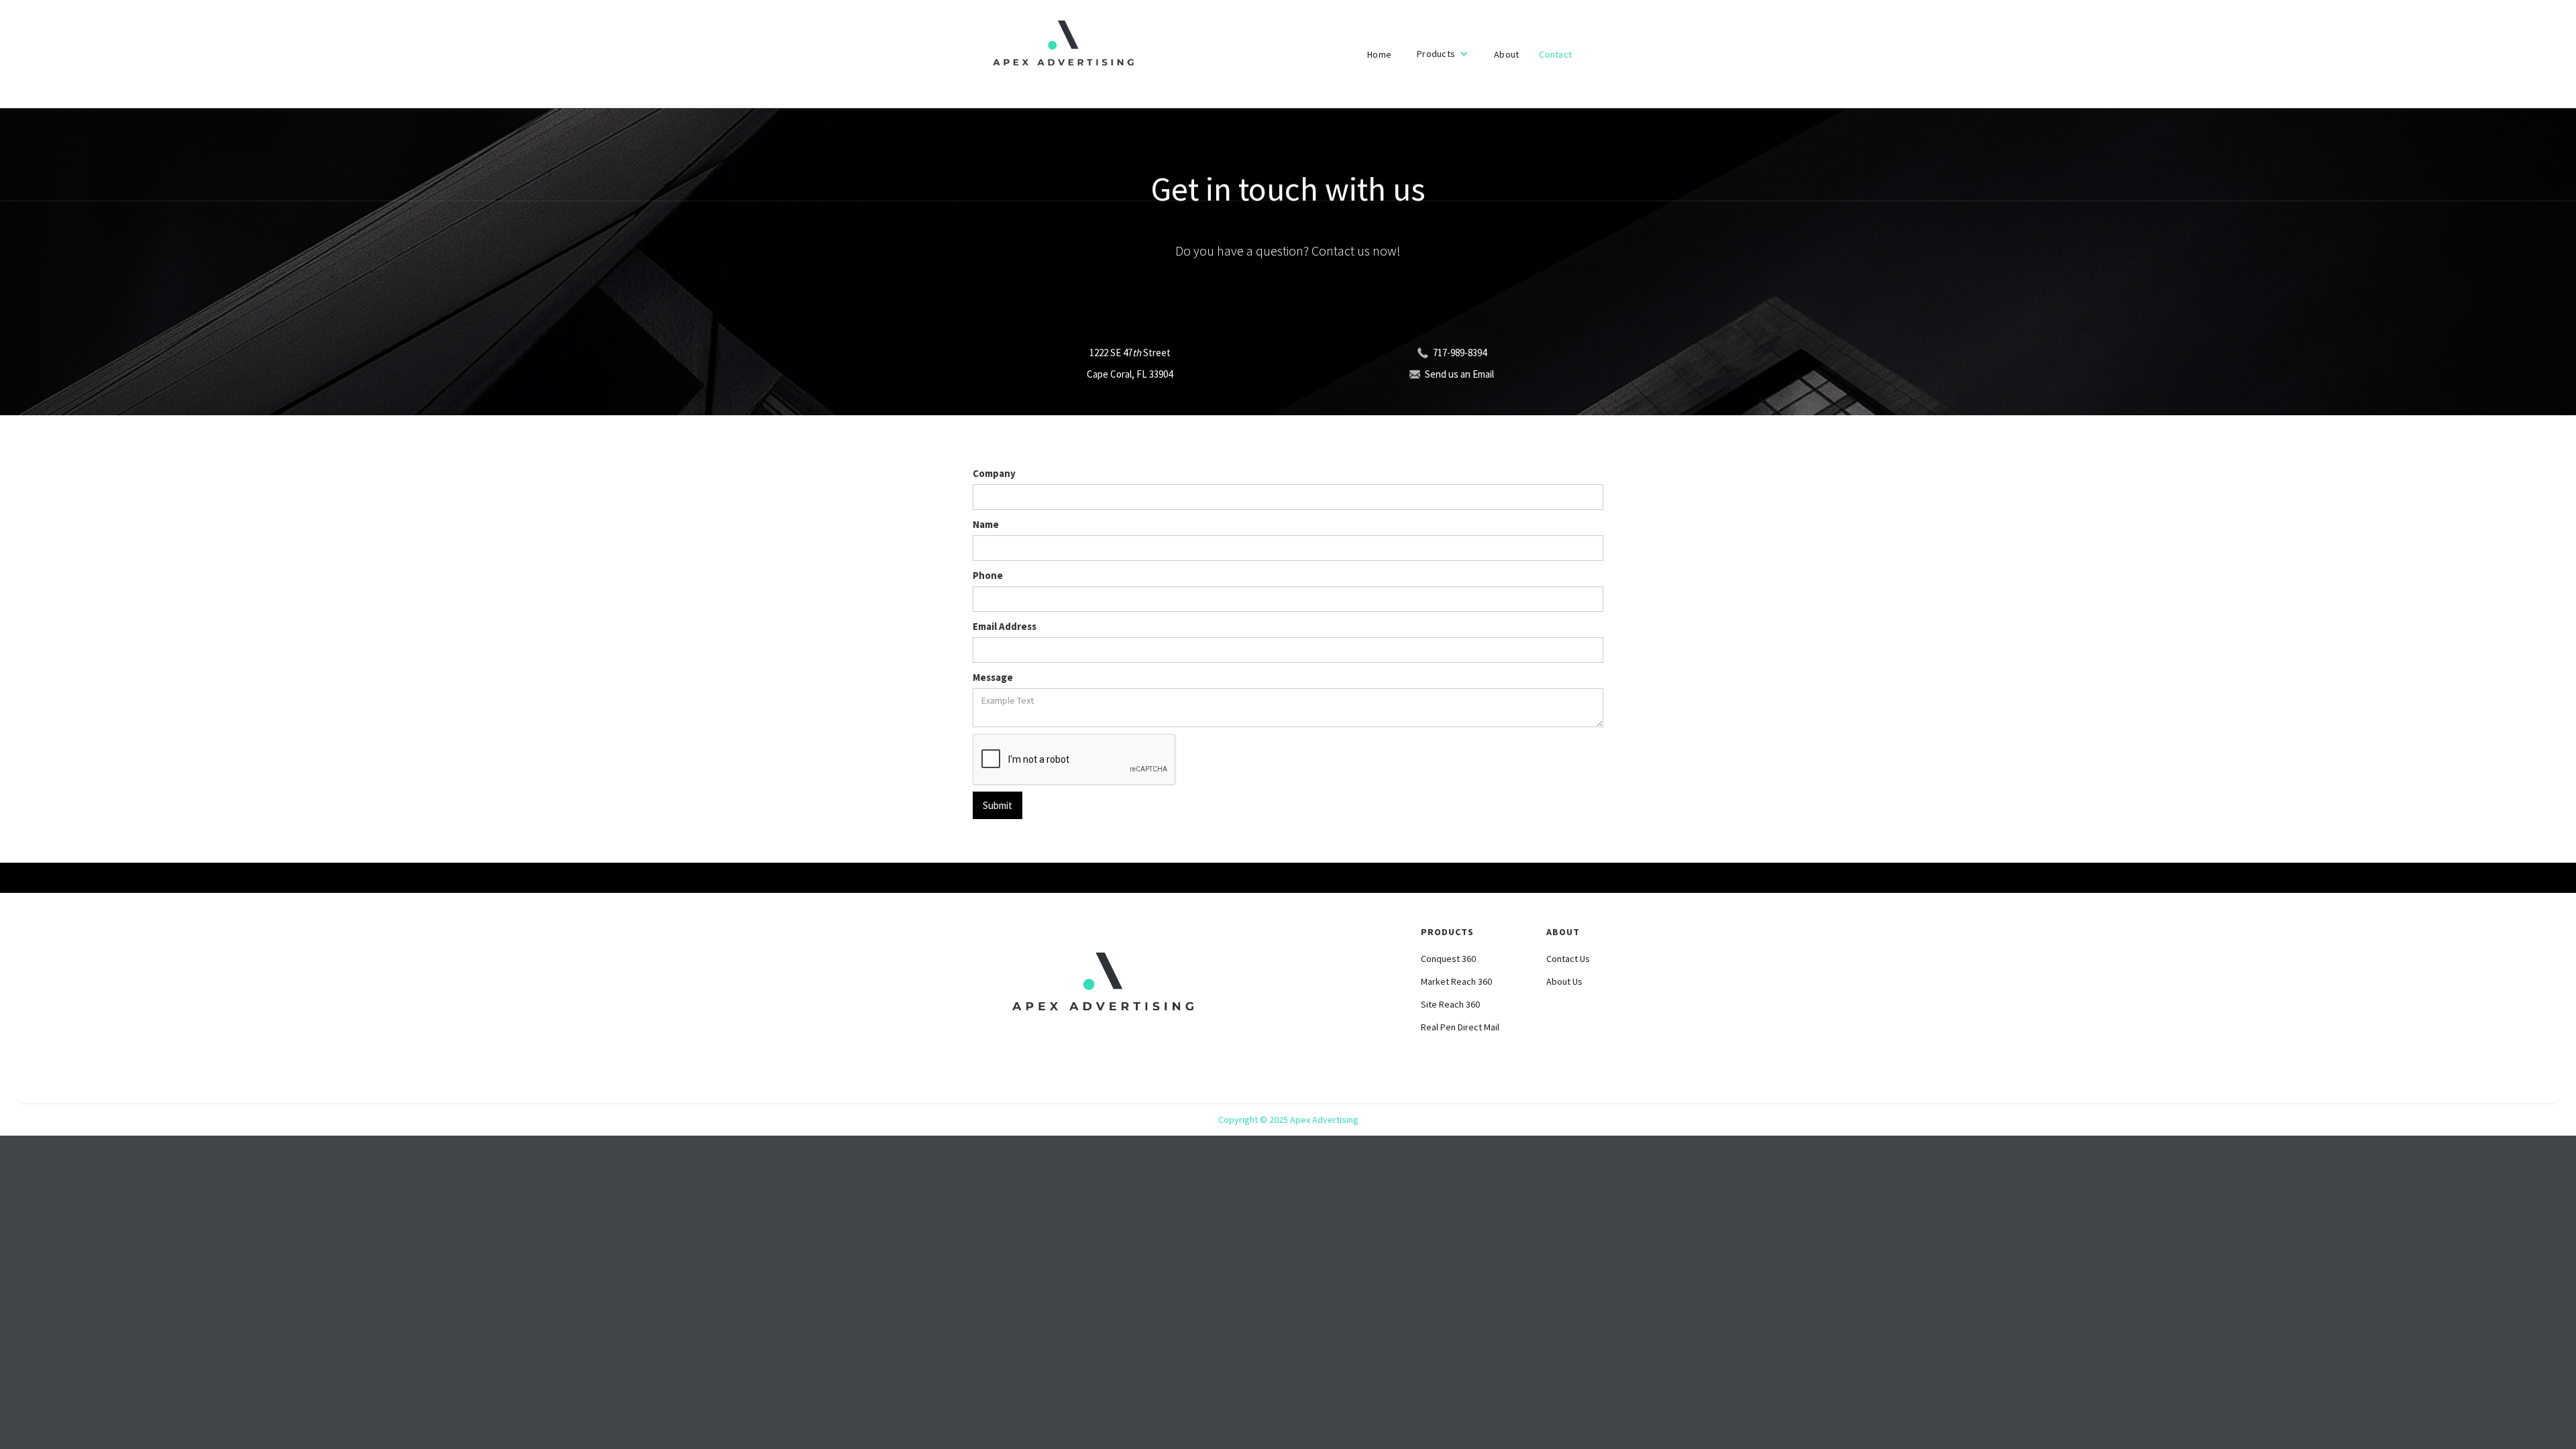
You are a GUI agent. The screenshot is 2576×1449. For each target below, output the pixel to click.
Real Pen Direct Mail (1460, 1027)
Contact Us (1568, 959)
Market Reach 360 (1456, 981)
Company (994, 473)
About (1506, 54)
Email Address (1005, 626)
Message (993, 677)
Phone (988, 575)
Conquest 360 (1448, 959)
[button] (1443, 54)
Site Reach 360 (1450, 1004)
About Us (1564, 981)
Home (1379, 54)
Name (986, 524)
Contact (1555, 54)
